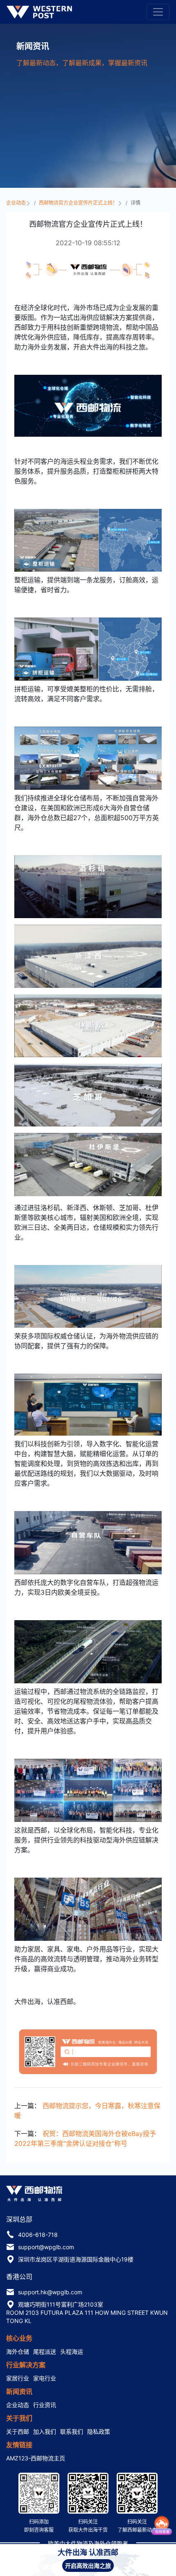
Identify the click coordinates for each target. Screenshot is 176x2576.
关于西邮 (18, 2431)
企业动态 (17, 203)
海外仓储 (18, 2351)
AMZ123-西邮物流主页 (36, 2458)
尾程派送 (45, 2351)
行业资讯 (45, 2405)
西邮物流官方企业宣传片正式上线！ (79, 203)
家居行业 (18, 2378)
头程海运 (72, 2351)
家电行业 (45, 2378)
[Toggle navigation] (158, 12)
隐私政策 (99, 2431)
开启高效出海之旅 (88, 2566)
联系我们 (72, 2431)
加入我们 (45, 2431)
